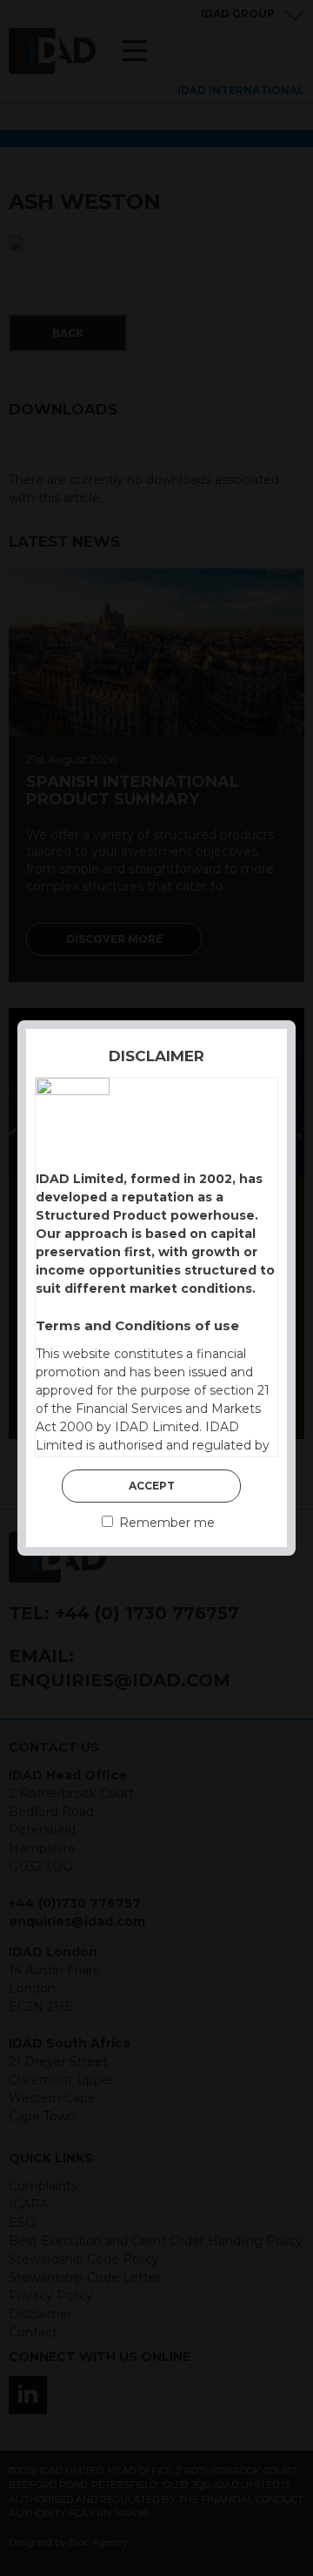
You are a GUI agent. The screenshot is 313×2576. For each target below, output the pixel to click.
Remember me (165, 1523)
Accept (152, 1486)
